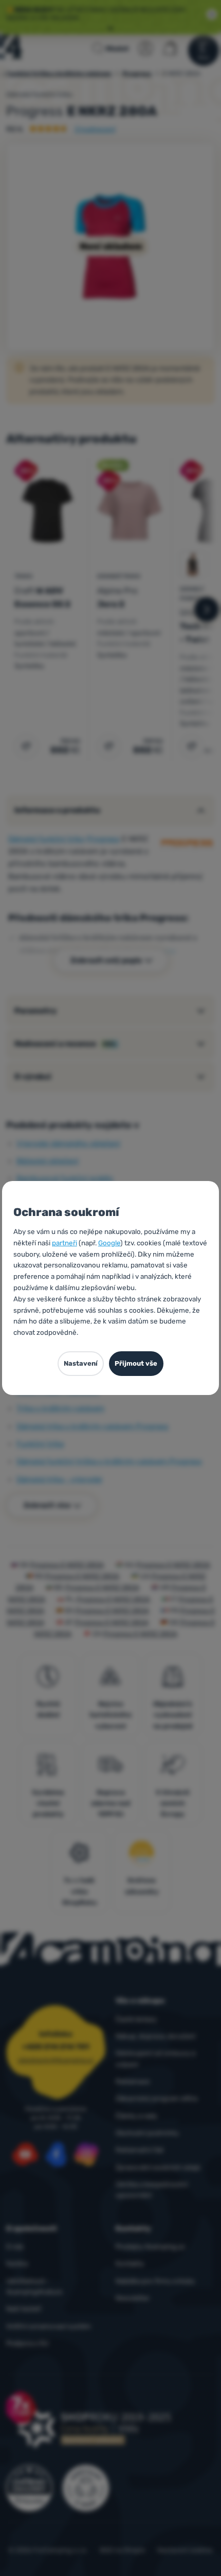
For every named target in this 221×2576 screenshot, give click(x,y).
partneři (65, 1243)
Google (109, 1243)
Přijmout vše (136, 1363)
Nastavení (81, 1363)
